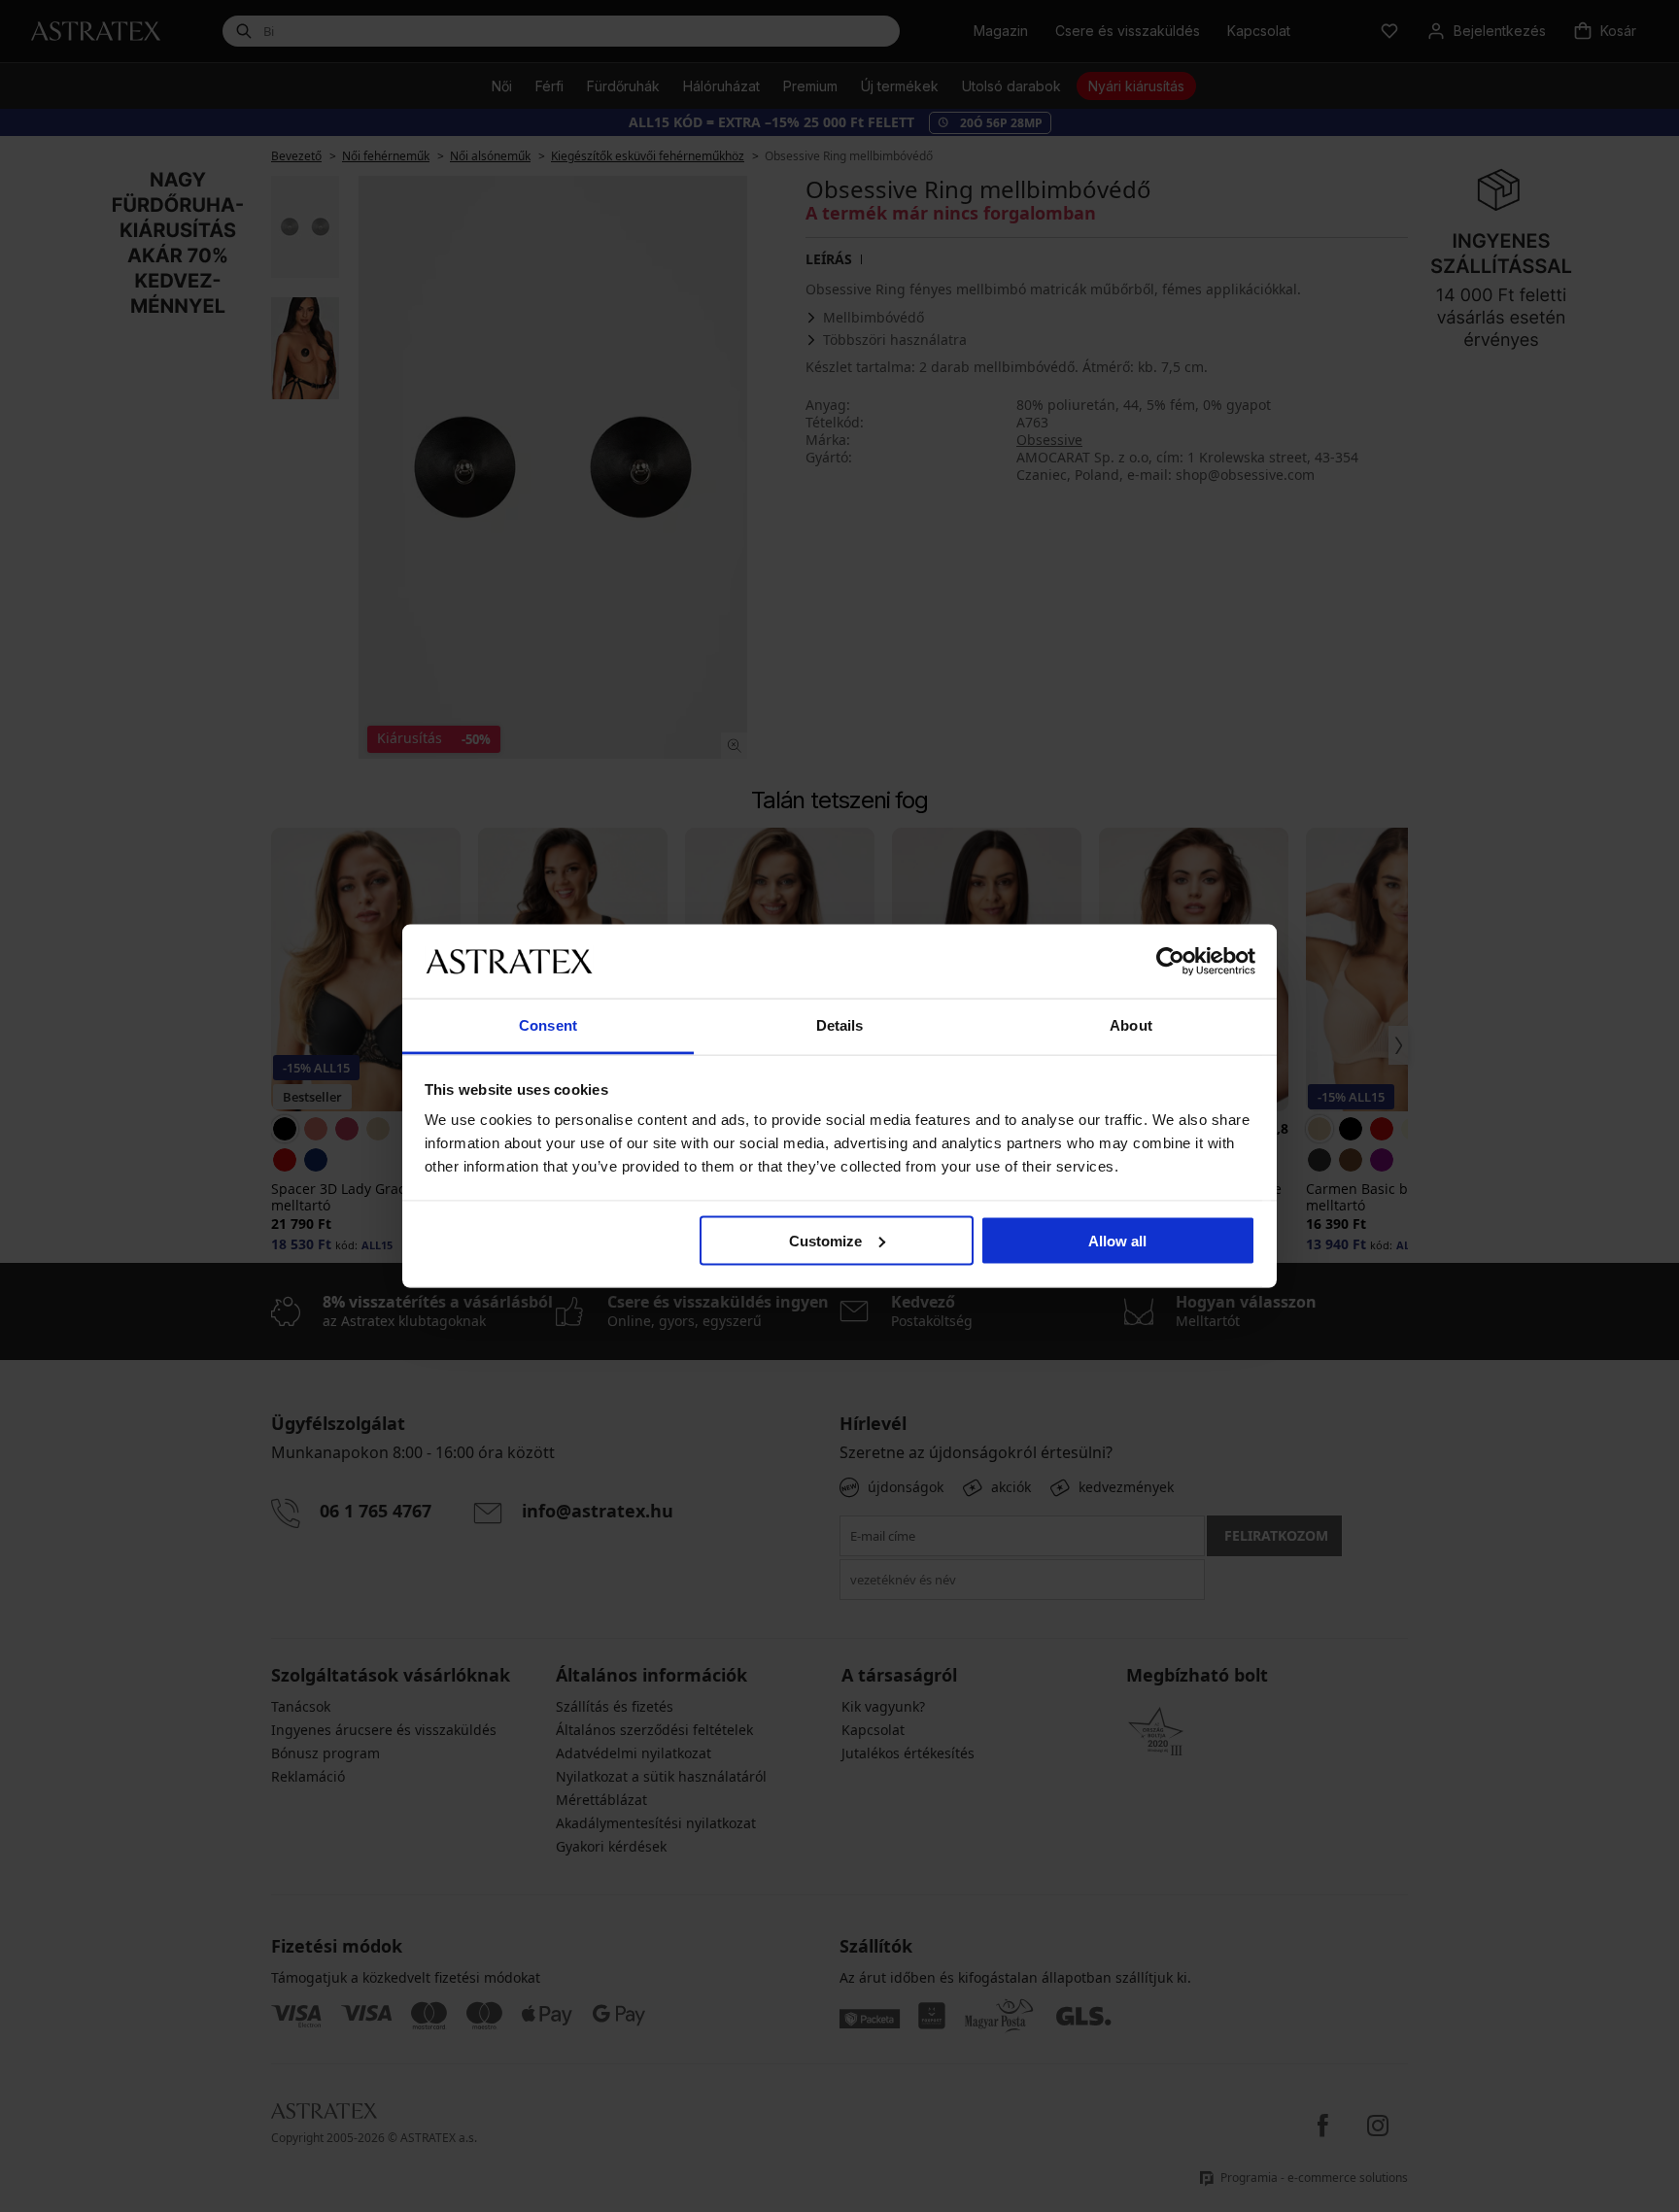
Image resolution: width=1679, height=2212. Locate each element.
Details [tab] (840, 1025)
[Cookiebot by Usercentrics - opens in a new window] (1170, 961)
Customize (825, 1240)
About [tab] (1131, 1025)
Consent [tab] (548, 1025)
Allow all (1117, 1240)
